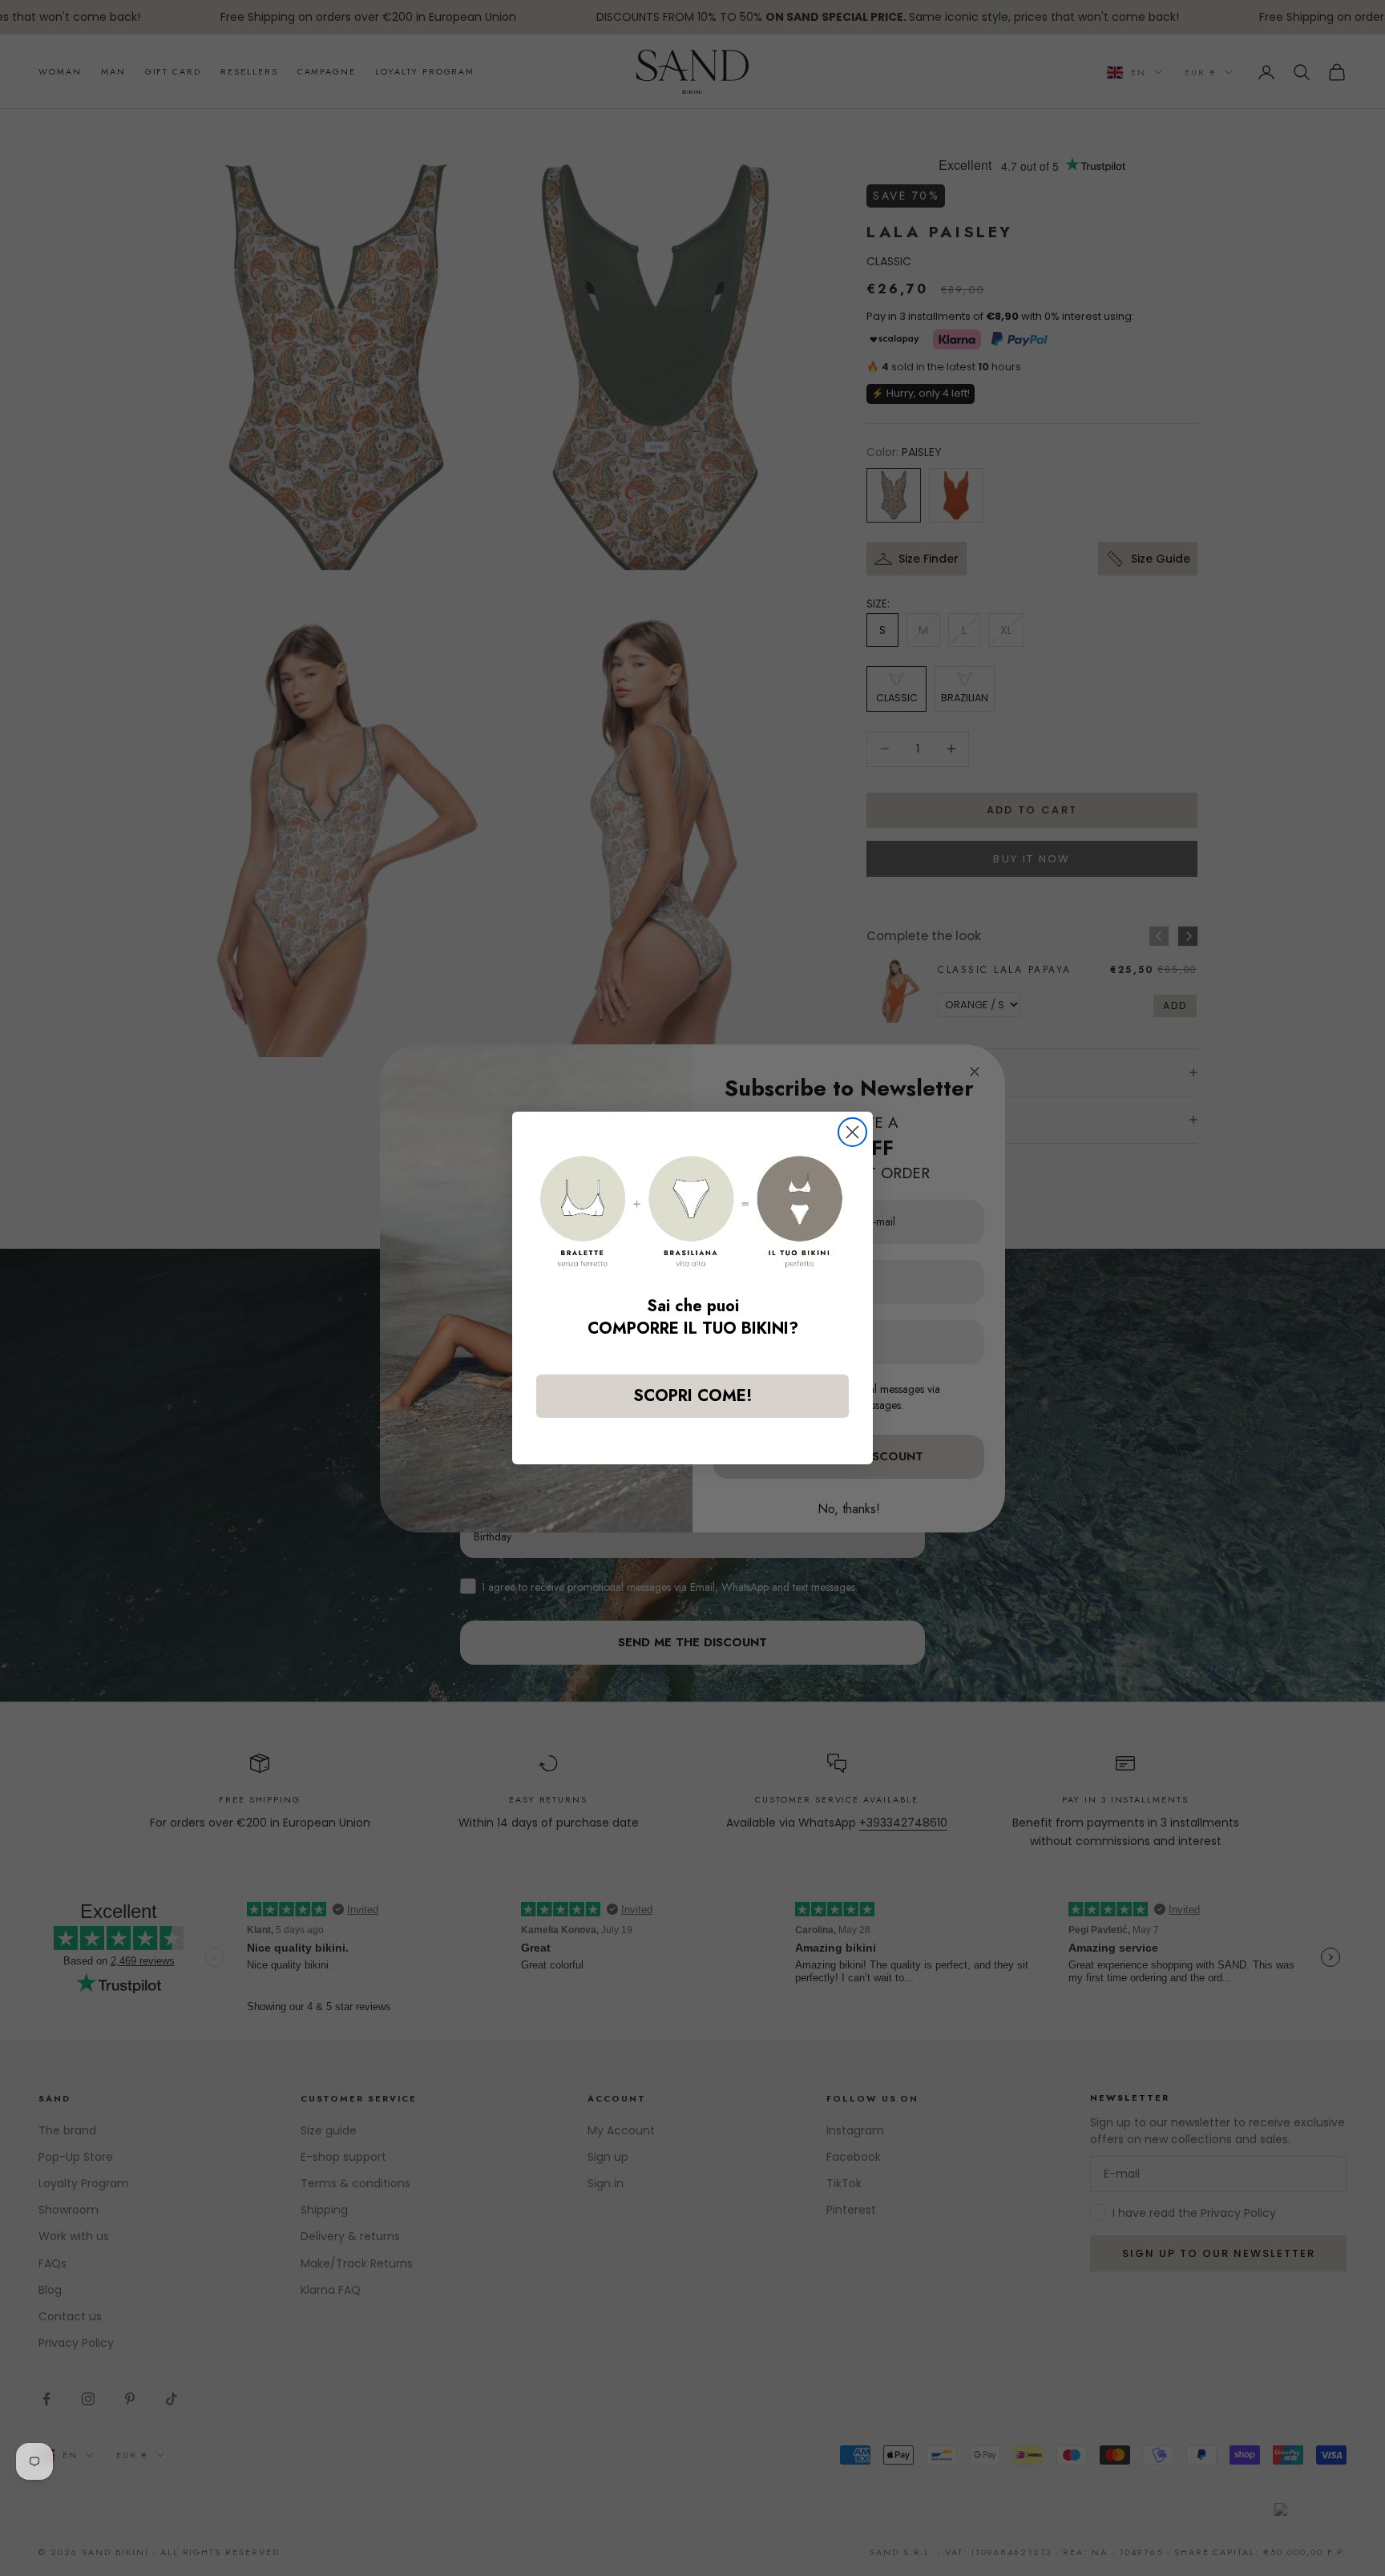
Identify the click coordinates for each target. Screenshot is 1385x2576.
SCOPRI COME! (693, 1396)
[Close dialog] (852, 1132)
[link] (692, 1211)
